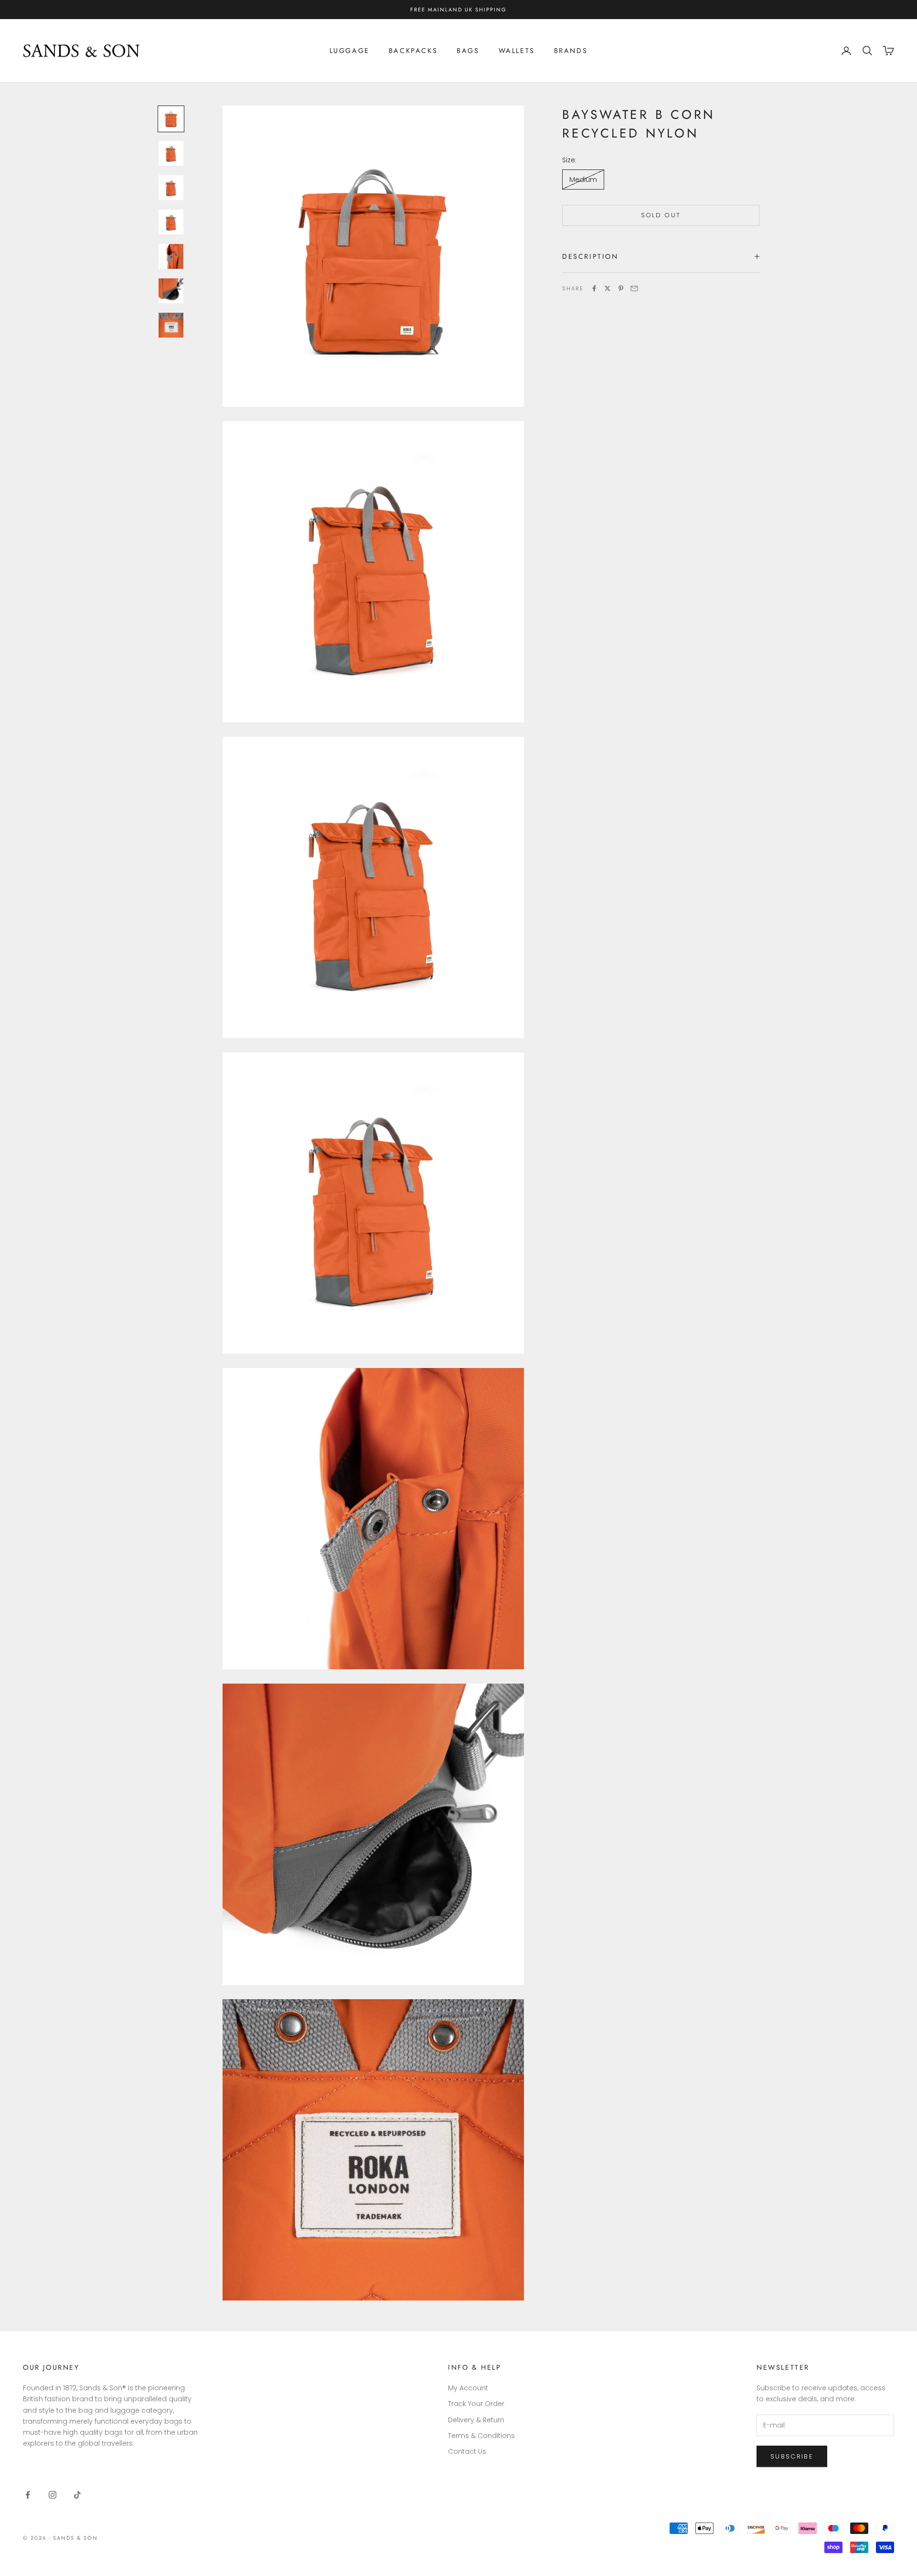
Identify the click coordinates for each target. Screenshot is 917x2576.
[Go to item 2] (171, 153)
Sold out (661, 215)
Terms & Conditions (481, 2436)
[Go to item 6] (171, 291)
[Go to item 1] (171, 119)
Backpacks (413, 51)
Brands (571, 51)
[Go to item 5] (171, 256)
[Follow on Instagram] (53, 2495)
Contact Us (467, 2451)
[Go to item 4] (171, 222)
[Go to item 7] (171, 325)
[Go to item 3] (171, 188)
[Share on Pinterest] (621, 288)
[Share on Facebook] (594, 288)
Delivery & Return (476, 2420)
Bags (468, 51)
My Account (468, 2388)
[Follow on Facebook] (28, 2495)
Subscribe (792, 2456)
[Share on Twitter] (608, 288)
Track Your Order (476, 2404)
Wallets (517, 51)
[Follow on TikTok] (77, 2495)
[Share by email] (634, 288)
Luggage (350, 51)
